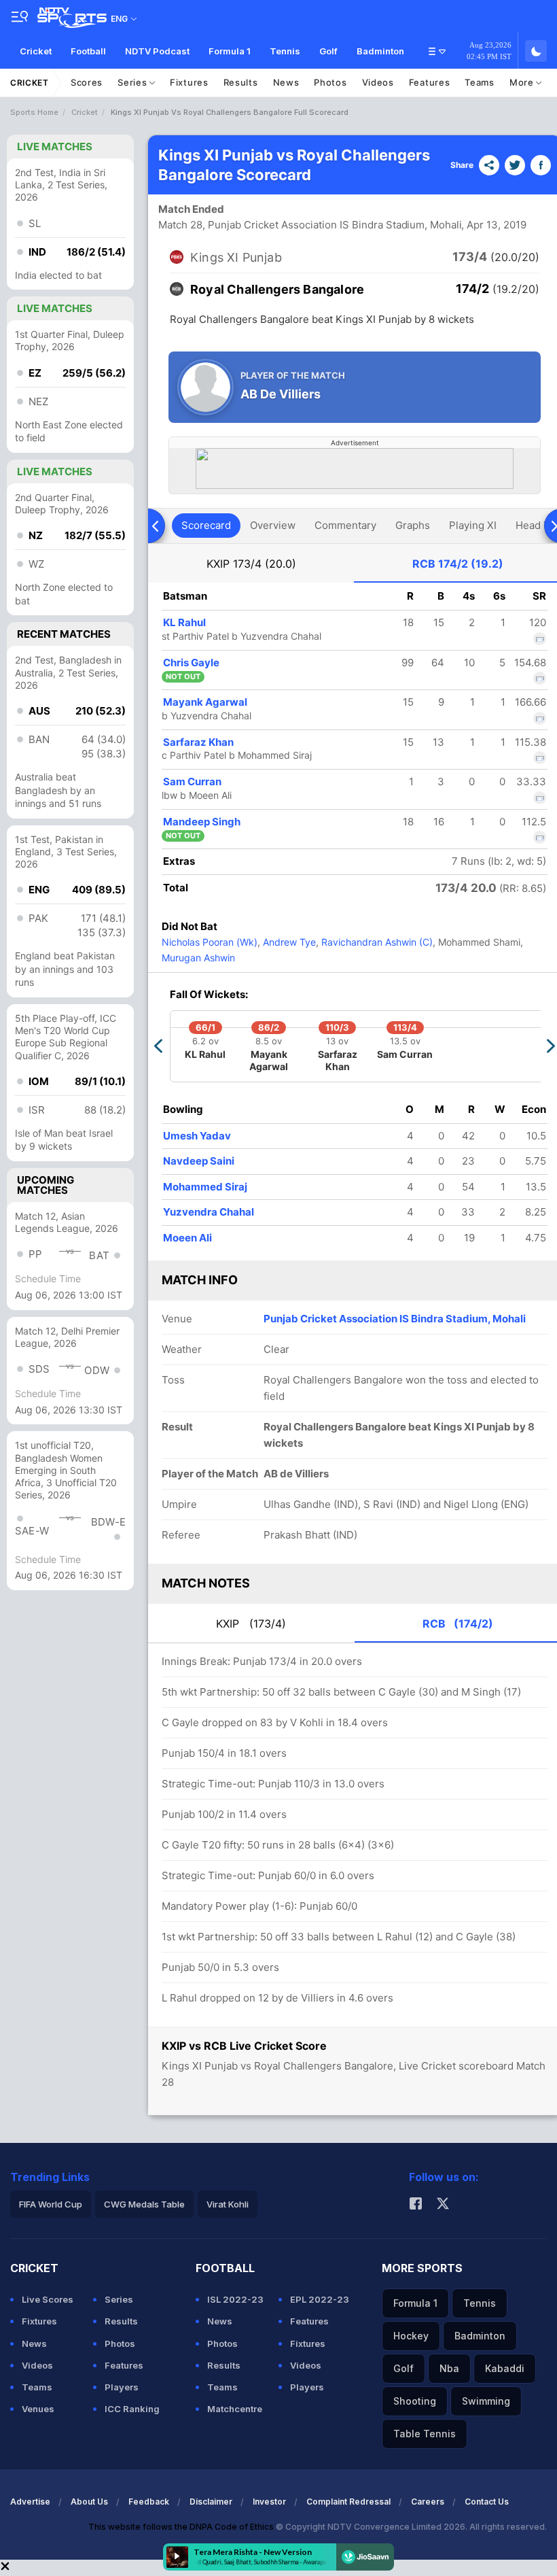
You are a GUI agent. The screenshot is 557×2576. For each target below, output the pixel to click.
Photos (330, 82)
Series (133, 82)
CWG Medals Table (144, 2204)
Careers (428, 2502)
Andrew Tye (288, 942)
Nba (449, 2368)
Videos (378, 82)
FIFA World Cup (51, 2204)
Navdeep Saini (199, 1161)
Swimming (486, 2401)
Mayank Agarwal (205, 702)
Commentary (345, 525)
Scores (87, 82)
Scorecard (206, 525)
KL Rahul (184, 622)
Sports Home (34, 112)
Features (430, 82)
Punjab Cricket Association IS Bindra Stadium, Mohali (395, 1319)
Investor (269, 2502)
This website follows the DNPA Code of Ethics (182, 2527)
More (523, 82)
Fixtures (189, 82)
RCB (458, 564)
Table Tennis (425, 2434)
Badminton (380, 51)
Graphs (413, 525)
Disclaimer (211, 2502)
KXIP (251, 564)
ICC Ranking (132, 2409)
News (286, 82)
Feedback (149, 2502)
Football (88, 51)
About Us (89, 2502)
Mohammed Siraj (205, 1187)
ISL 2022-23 (235, 2299)
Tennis (285, 51)
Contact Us (487, 2502)
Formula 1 (230, 51)
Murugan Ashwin (198, 958)
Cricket (36, 51)
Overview (273, 525)
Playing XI (473, 525)
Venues (38, 2409)
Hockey (411, 2336)
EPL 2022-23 (320, 2299)
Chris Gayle (191, 663)
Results (241, 82)
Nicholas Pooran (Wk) (210, 942)
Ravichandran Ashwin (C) (376, 942)
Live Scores (48, 2299)
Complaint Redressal (348, 2502)
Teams (480, 82)
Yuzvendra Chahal (209, 1212)
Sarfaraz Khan (198, 742)
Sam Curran (192, 782)
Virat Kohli (228, 2204)
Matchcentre (235, 2409)
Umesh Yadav (197, 1136)
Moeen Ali (187, 1238)
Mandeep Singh (202, 822)
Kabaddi (505, 2368)
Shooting (415, 2401)
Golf (328, 51)
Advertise (30, 2502)
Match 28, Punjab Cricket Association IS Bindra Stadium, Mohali (310, 225)
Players (122, 2387)
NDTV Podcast (157, 51)
